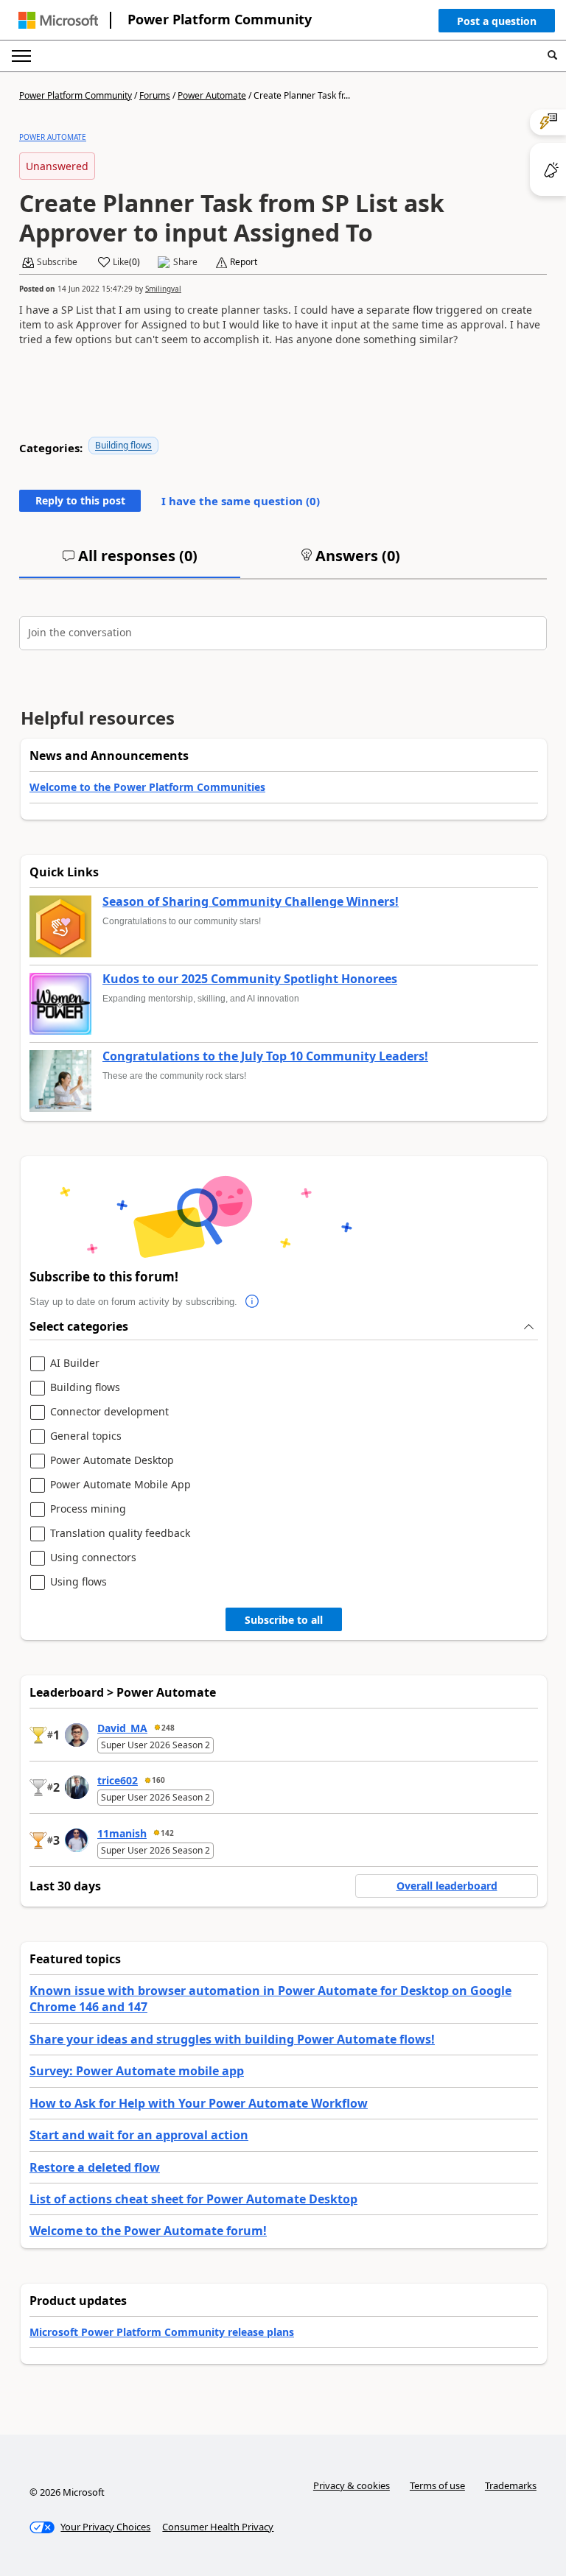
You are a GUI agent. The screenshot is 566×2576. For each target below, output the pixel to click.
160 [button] (158, 1780)
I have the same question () (241, 501)
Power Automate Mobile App (120, 1485)
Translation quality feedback (120, 1534)
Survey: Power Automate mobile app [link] (137, 2071)
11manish (122, 1833)
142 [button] (167, 1833)
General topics (86, 1436)
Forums (155, 95)
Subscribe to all (284, 1620)
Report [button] (244, 262)
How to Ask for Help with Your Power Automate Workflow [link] (199, 2103)
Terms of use (437, 2485)
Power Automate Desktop (112, 1461)
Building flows (123, 445)
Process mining (88, 1509)
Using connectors (93, 1558)
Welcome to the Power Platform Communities (147, 787)
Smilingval (163, 289)
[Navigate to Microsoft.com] (58, 20)
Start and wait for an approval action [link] (139, 2135)
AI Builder (75, 1363)
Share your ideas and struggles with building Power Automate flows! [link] (232, 2039)
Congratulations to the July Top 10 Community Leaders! (265, 1057)
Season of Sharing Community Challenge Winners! (251, 902)
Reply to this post (80, 500)
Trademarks (511, 2485)
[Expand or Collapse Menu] (21, 56)
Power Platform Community (220, 19)
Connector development (109, 1412)
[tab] (130, 562)
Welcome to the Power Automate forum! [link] (148, 2231)
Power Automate (212, 95)
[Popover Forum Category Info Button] (252, 1302)
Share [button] (185, 262)
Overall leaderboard (447, 1886)
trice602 (118, 1780)
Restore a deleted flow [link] (95, 2167)
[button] (497, 24)
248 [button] (168, 1728)
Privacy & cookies (352, 2485)
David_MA (122, 1728)
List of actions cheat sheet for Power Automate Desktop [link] (193, 2199)
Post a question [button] (497, 21)
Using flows (78, 1582)
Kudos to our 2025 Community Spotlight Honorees (250, 979)
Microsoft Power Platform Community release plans (162, 2332)
